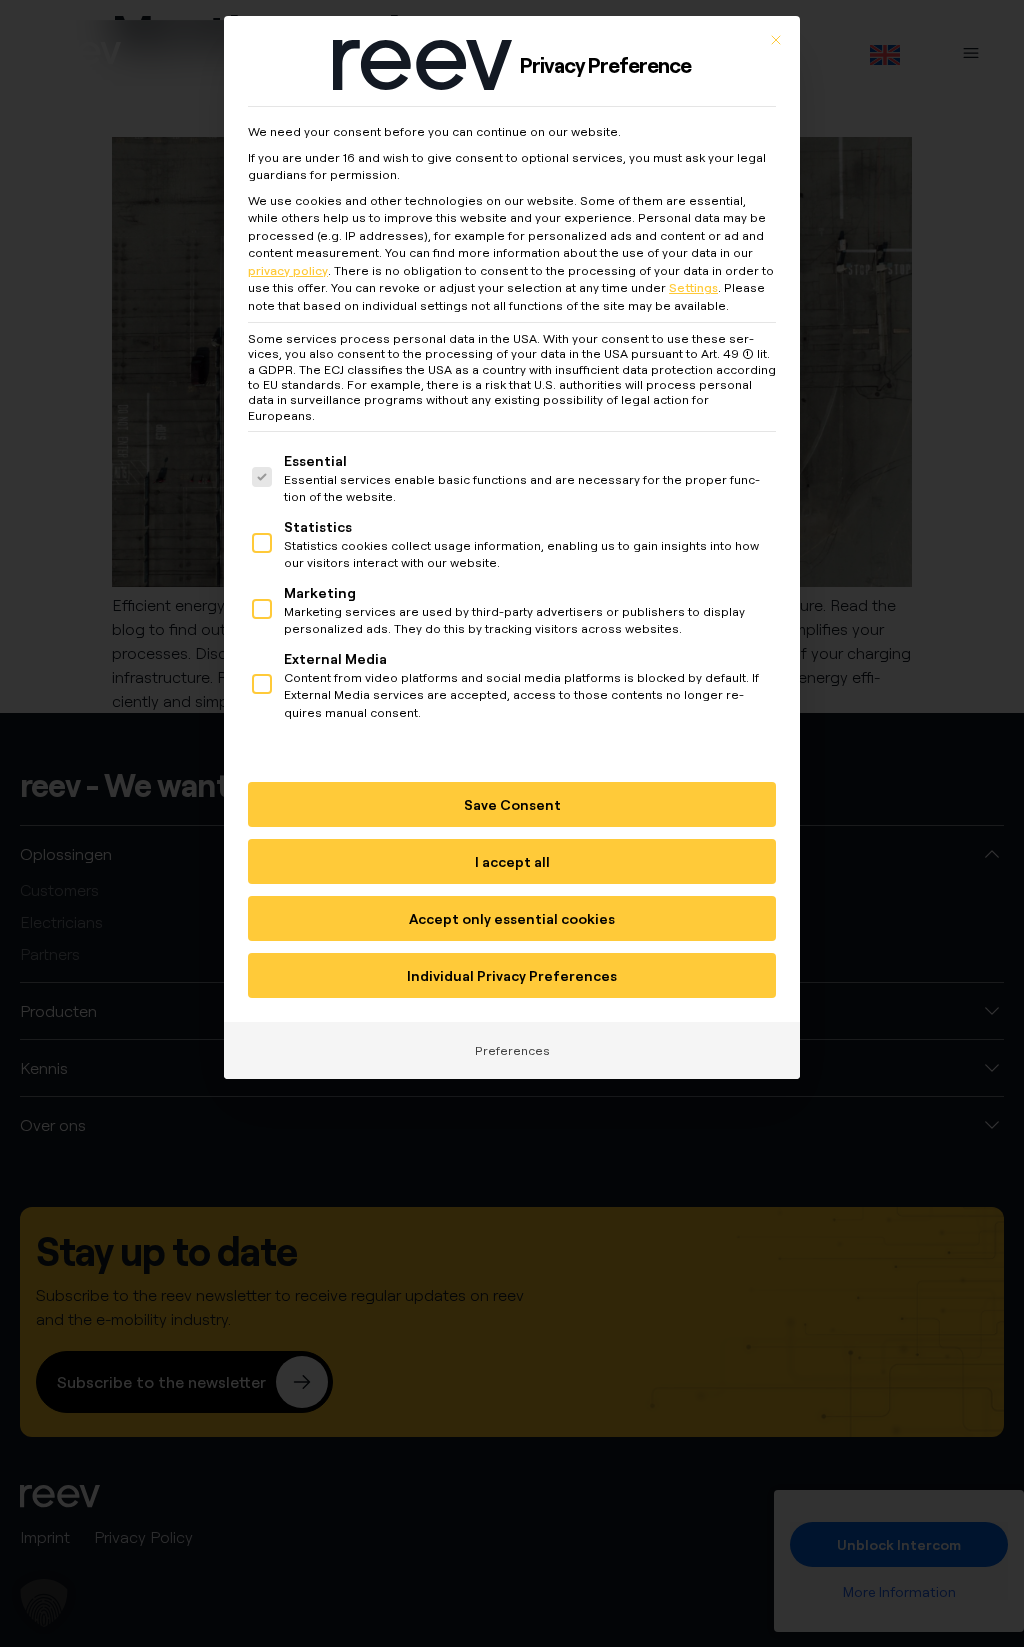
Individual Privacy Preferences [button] (512, 975)
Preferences (512, 1050)
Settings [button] (693, 287)
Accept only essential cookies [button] (512, 918)
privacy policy (288, 270)
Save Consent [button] (512, 804)
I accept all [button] (512, 861)
